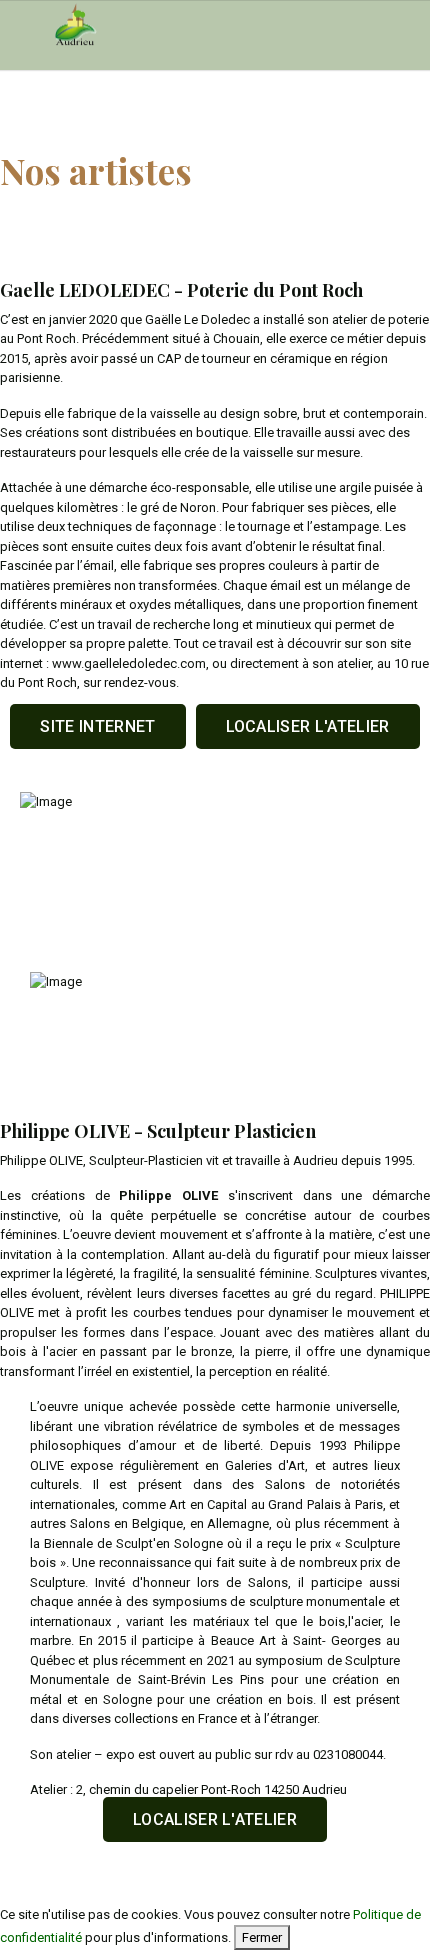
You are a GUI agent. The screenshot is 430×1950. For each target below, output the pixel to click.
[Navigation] (23, 26)
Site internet (97, 726)
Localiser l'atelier (308, 726)
